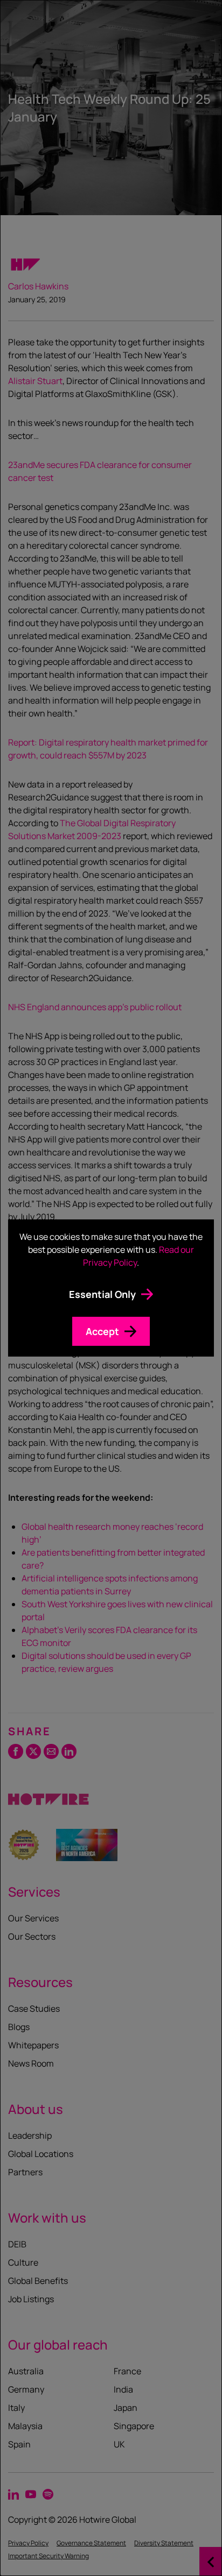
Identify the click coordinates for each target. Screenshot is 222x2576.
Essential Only (102, 1294)
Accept (102, 1331)
